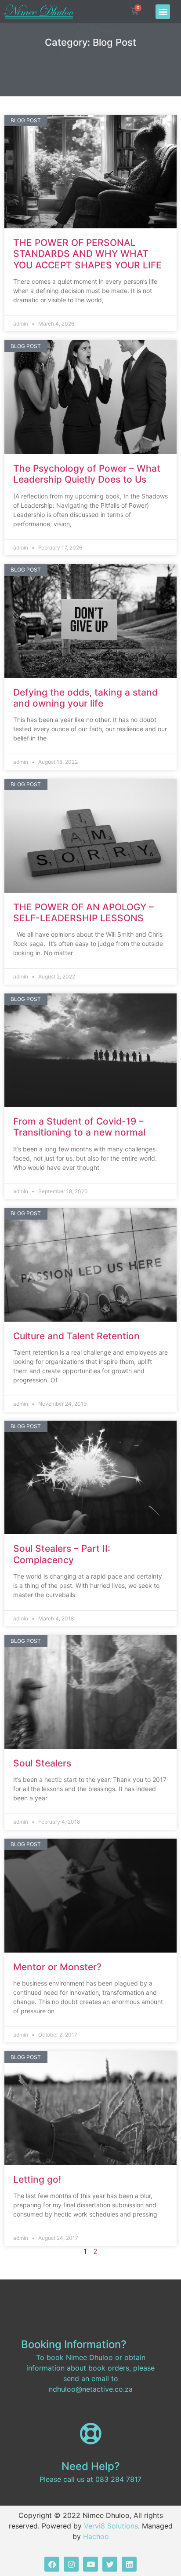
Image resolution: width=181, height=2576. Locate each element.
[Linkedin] (129, 2564)
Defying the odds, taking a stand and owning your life (85, 698)
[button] (163, 12)
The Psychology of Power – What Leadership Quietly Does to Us (87, 474)
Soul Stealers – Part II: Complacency (62, 1554)
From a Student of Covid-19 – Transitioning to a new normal (79, 1127)
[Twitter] (110, 2564)
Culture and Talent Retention (76, 1336)
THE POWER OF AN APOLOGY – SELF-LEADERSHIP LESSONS (83, 912)
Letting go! (37, 2179)
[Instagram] (71, 2564)
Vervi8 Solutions (111, 2526)
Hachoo (96, 2536)
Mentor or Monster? (57, 1967)
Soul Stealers (42, 1763)
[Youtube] (90, 2564)
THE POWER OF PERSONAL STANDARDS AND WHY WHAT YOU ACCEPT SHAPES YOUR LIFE (87, 254)
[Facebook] (52, 2564)
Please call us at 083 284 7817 (90, 2479)
